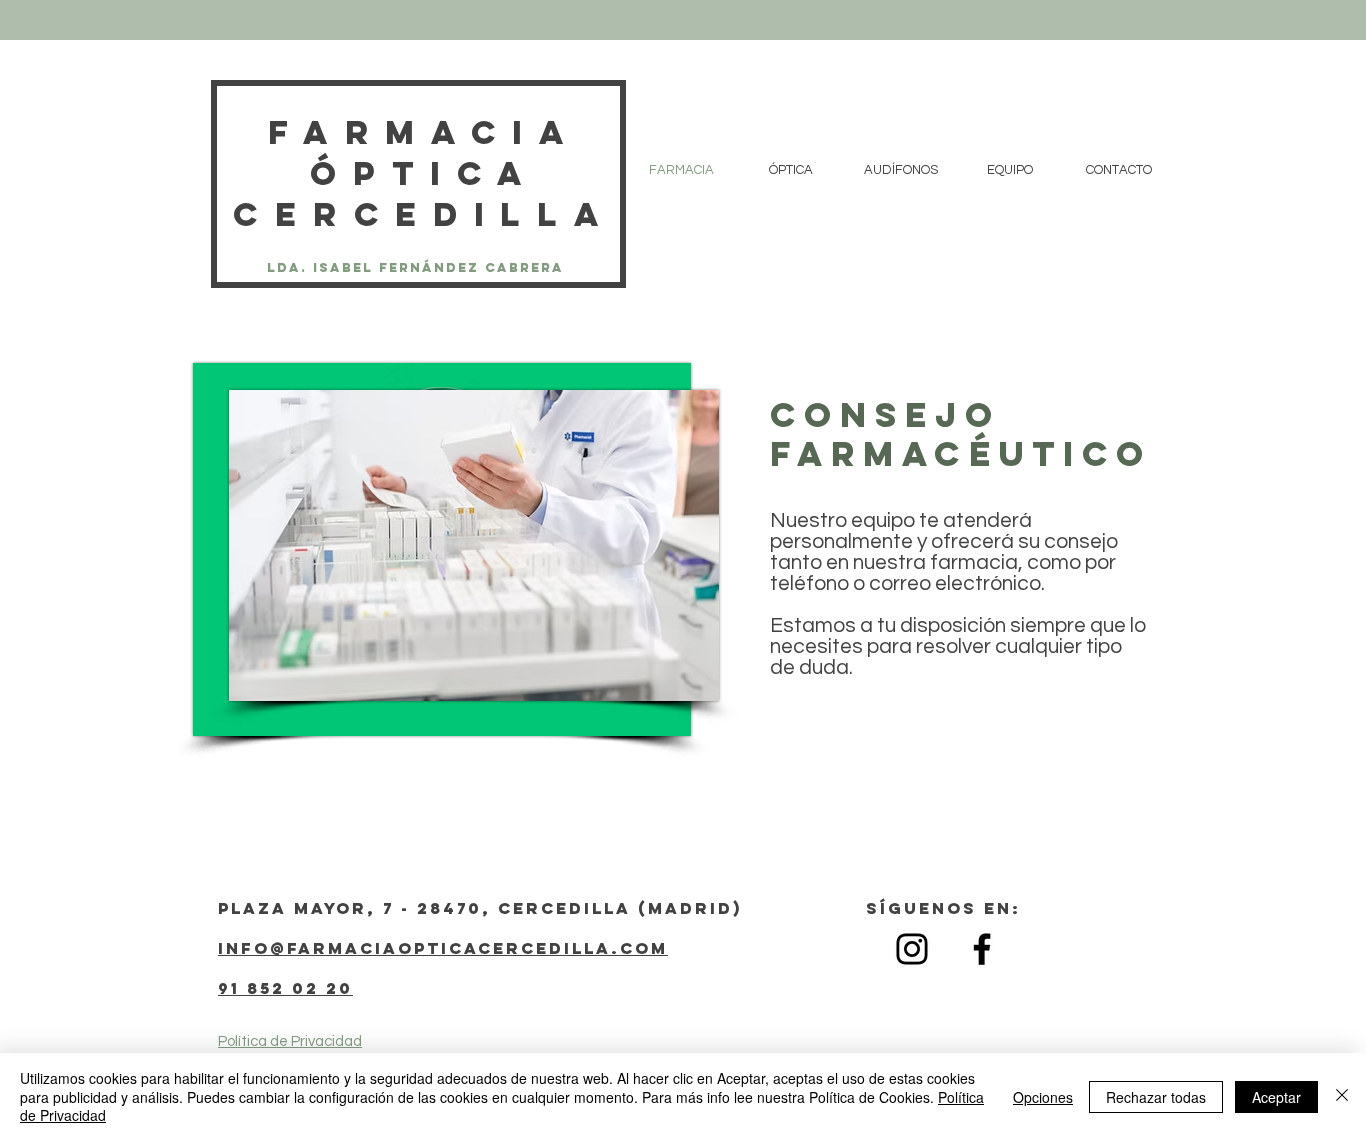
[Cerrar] (1342, 1096)
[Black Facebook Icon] (982, 949)
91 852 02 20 (285, 988)
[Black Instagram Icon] (912, 949)
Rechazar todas (1156, 1097)
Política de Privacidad (290, 1041)
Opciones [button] (1043, 1097)
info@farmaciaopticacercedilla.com (443, 948)
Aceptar (1276, 1097)
